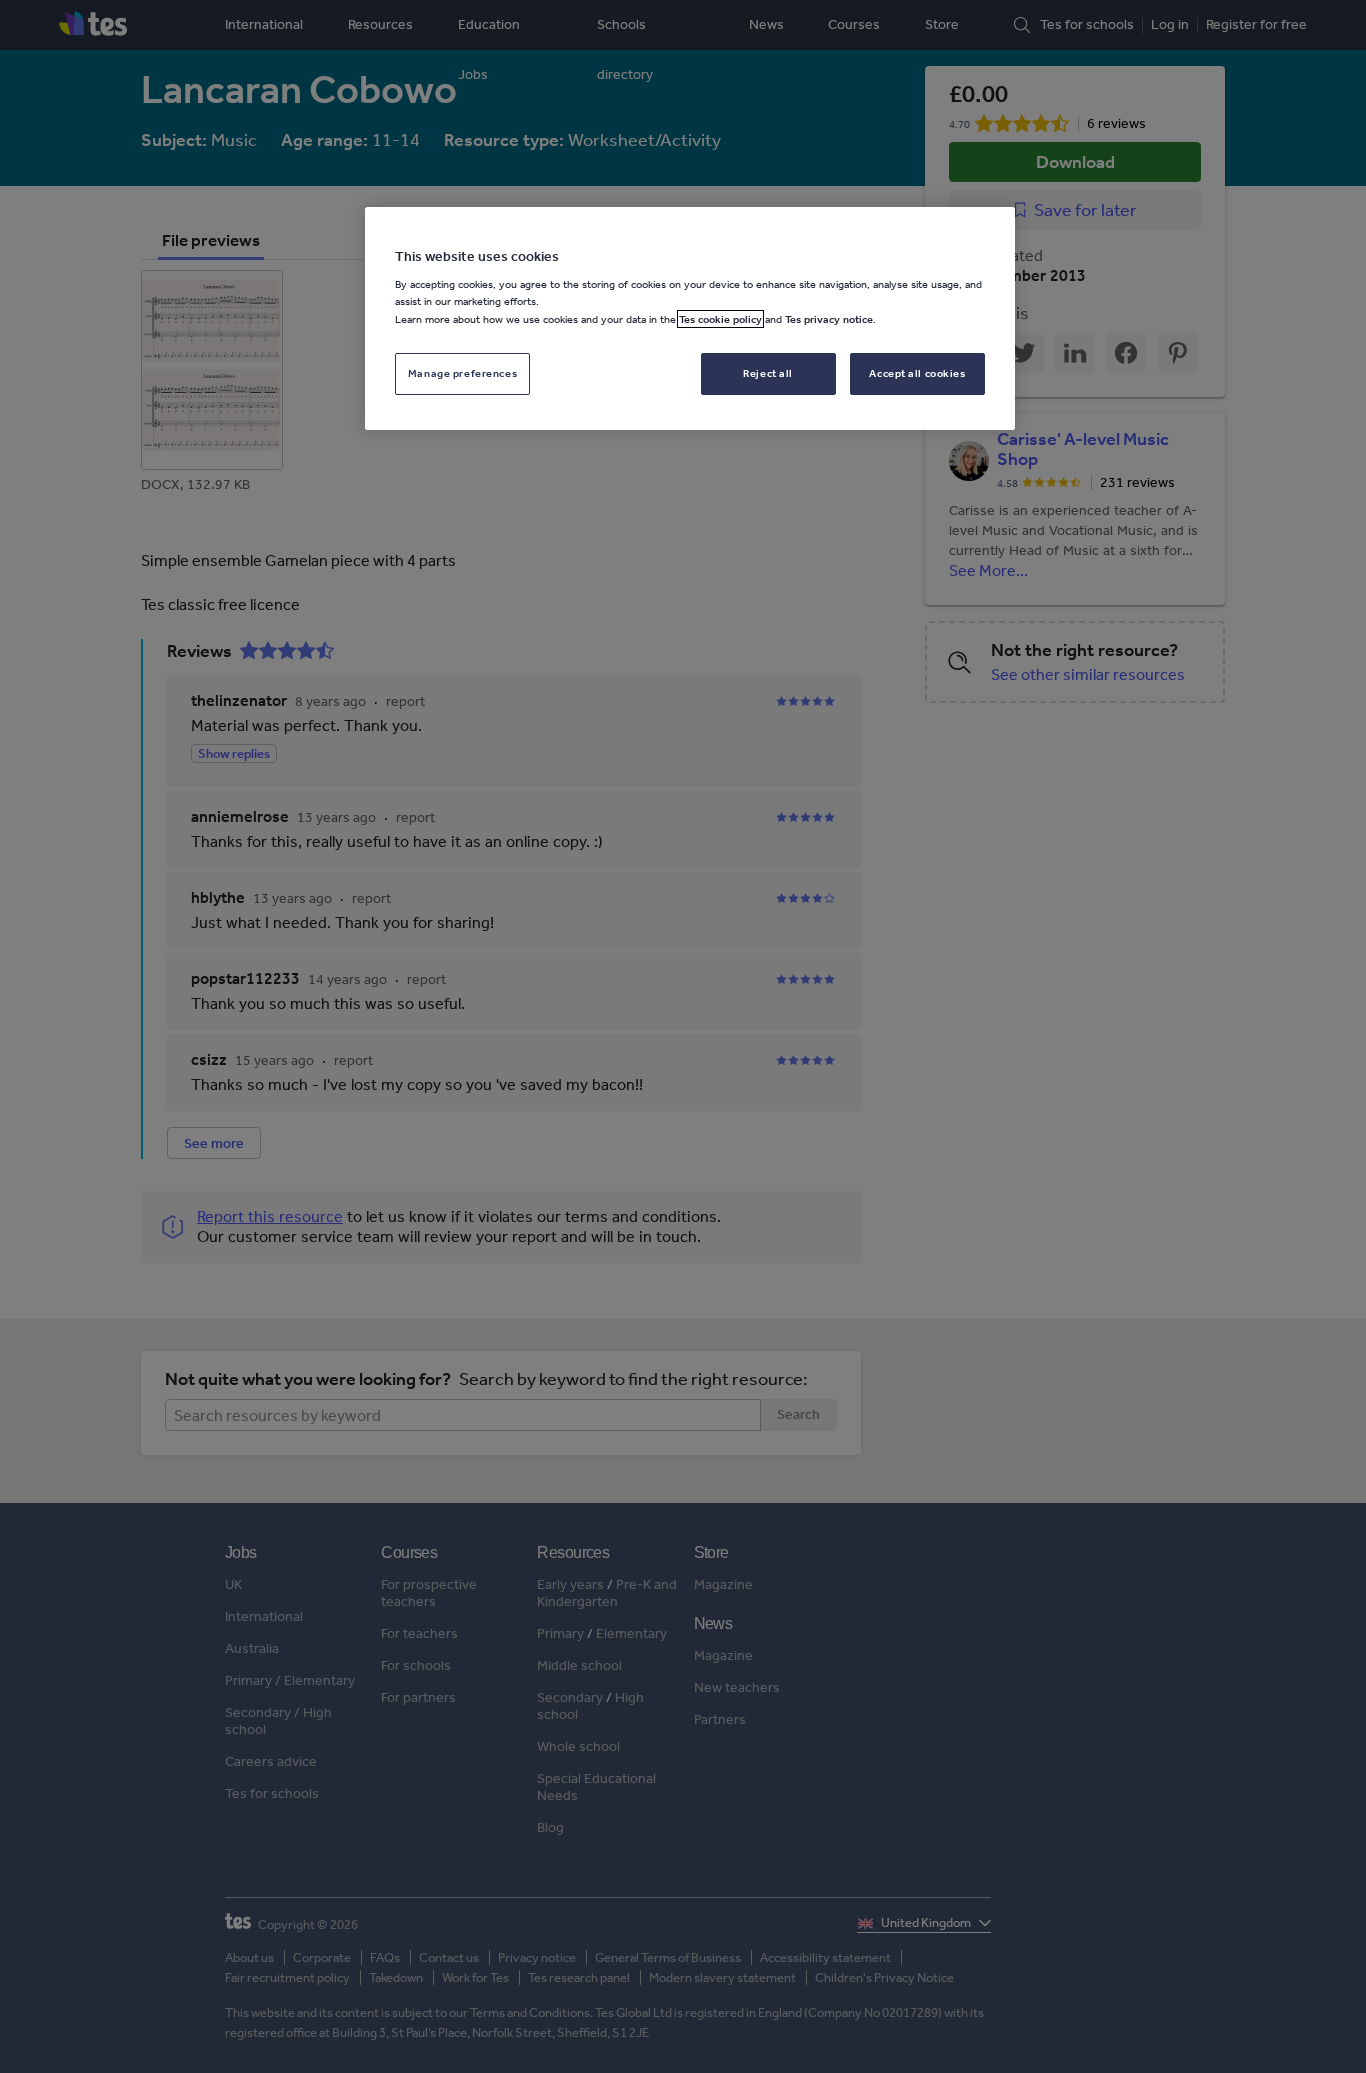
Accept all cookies (917, 373)
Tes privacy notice (829, 319)
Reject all (768, 373)
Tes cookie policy (720, 319)
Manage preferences (462, 373)
